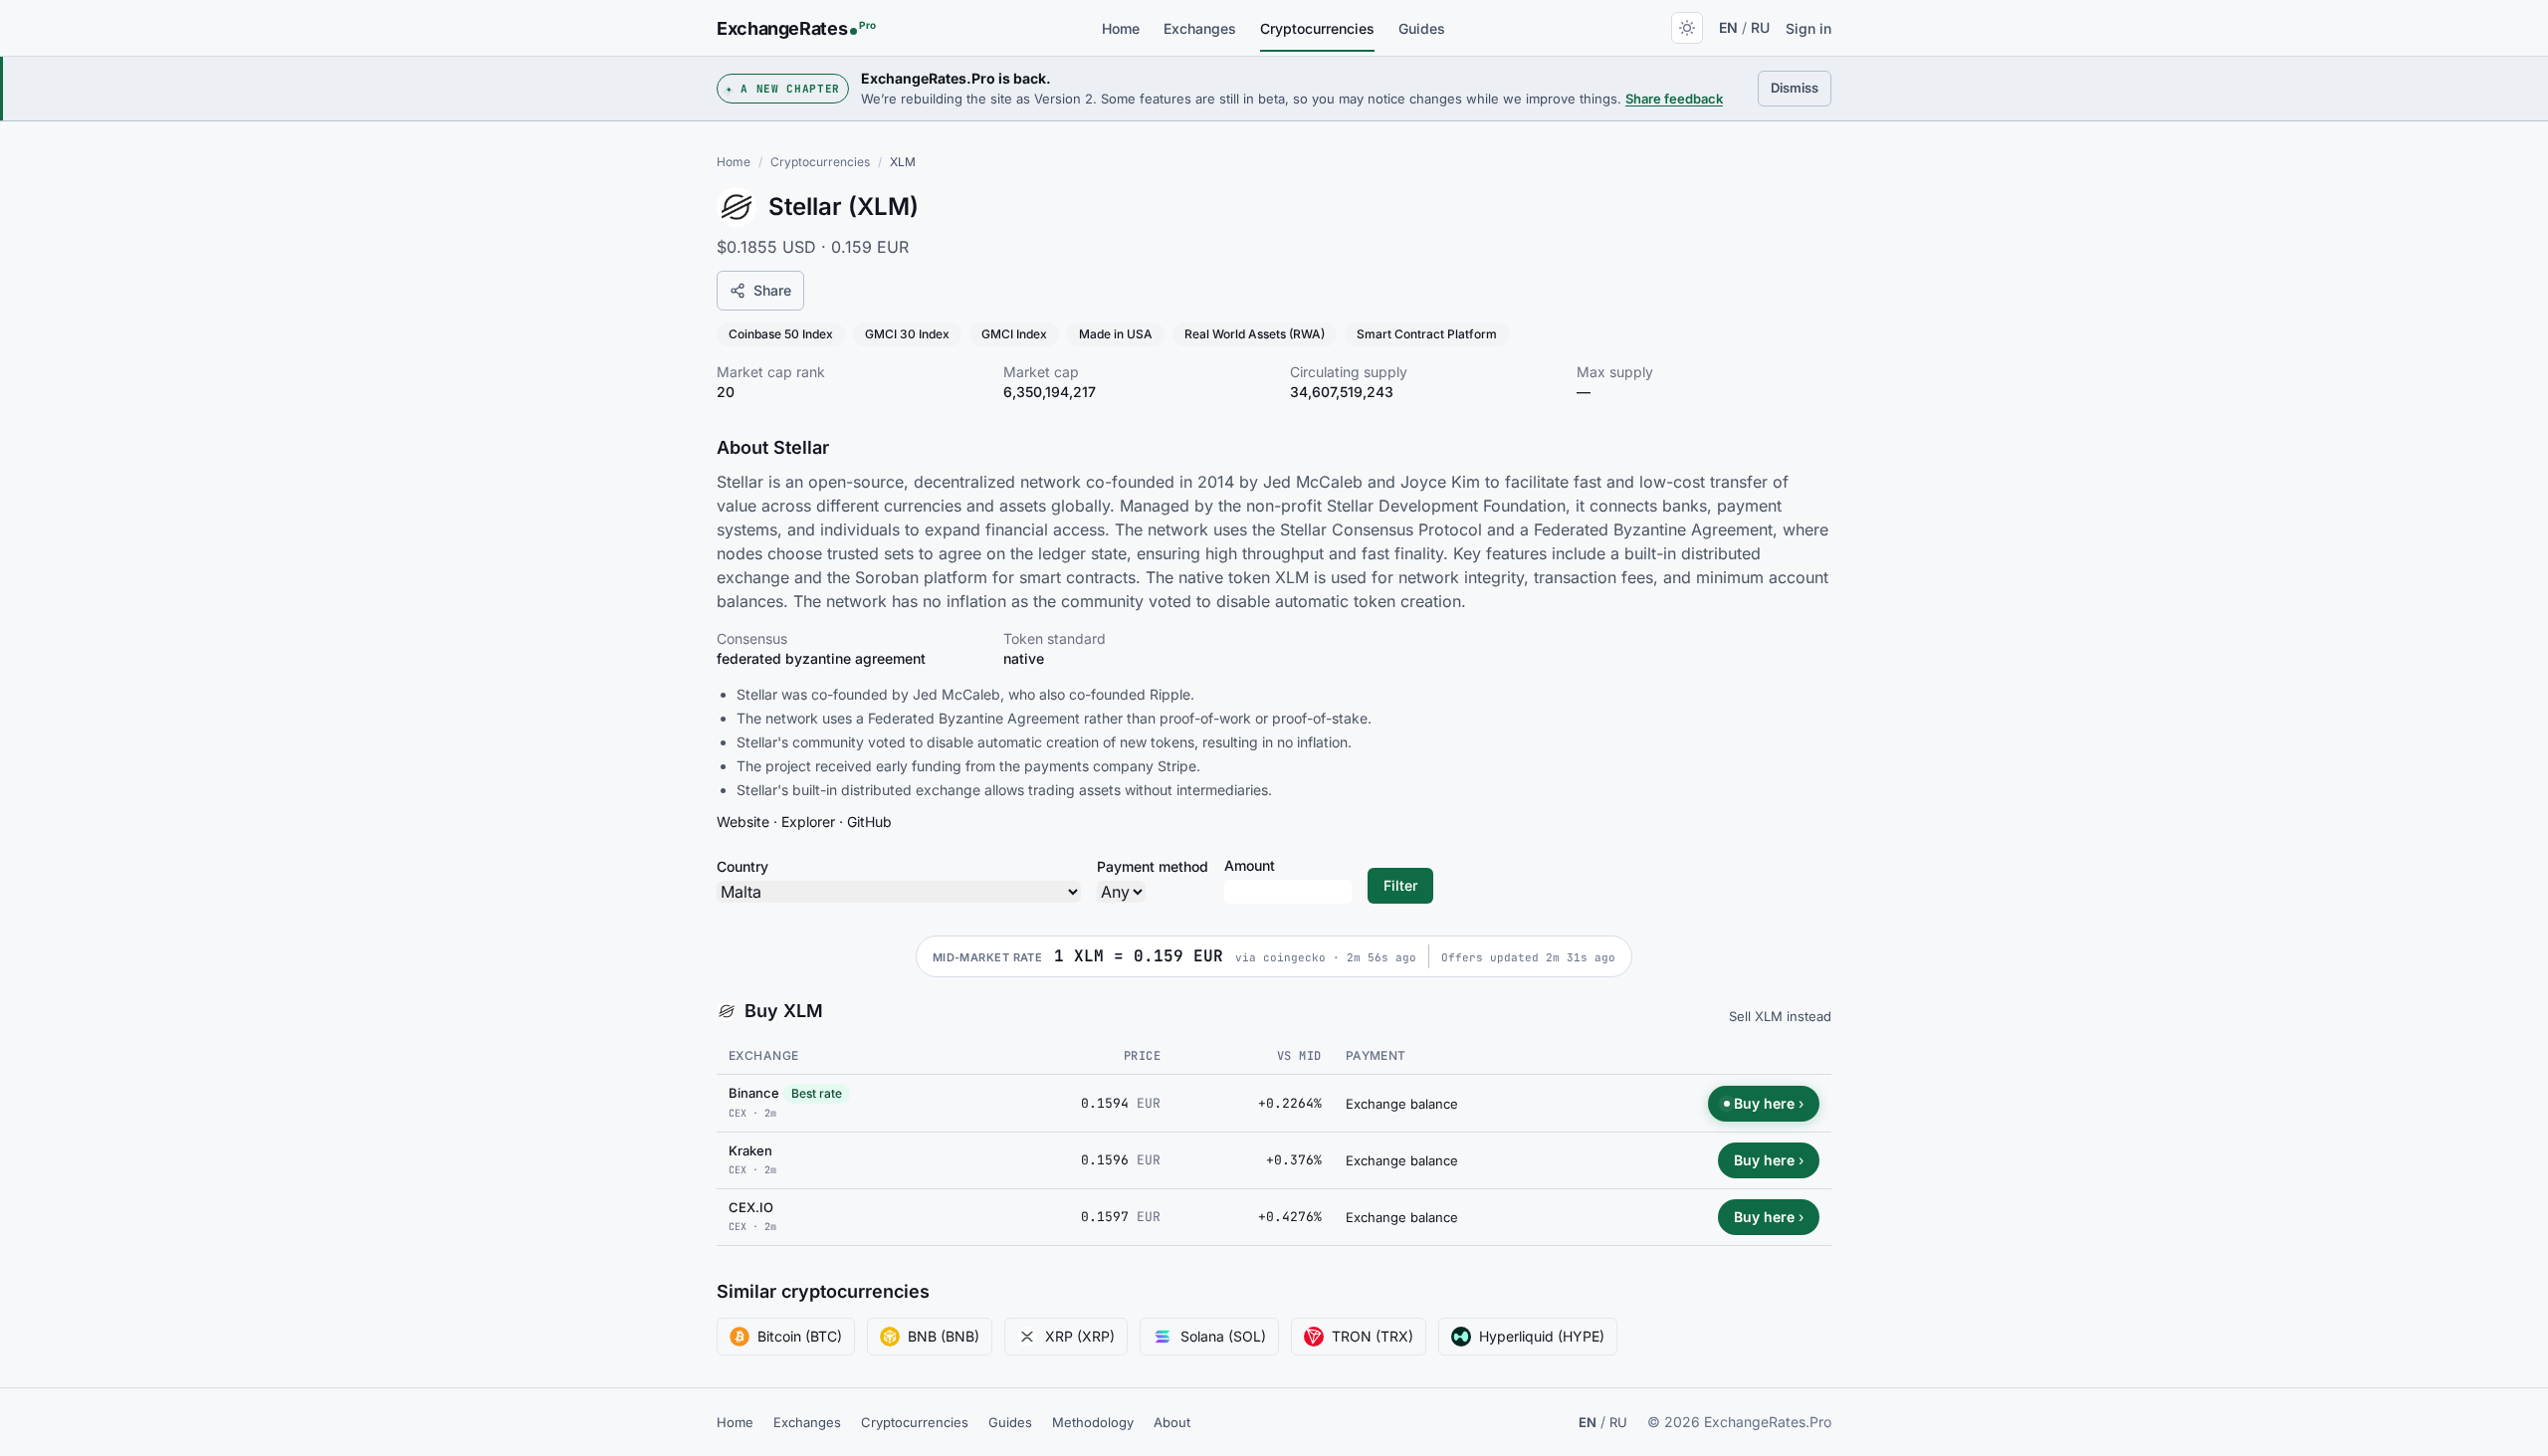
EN (1728, 27)
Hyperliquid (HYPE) (1542, 1336)
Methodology (1093, 1422)
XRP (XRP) (1080, 1336)
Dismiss (1801, 87)
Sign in (1808, 28)
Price (1142, 1056)
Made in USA (1116, 334)
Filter (1400, 885)
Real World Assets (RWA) (1255, 334)
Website (743, 822)
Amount (1250, 865)
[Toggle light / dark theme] (1687, 28)
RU (1760, 27)
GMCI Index (1014, 334)
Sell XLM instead (1780, 1016)
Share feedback (1674, 99)
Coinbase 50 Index (781, 334)
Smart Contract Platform (1427, 334)
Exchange (764, 1055)
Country (743, 866)
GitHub (869, 822)
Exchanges (1200, 28)
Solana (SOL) (1223, 1336)
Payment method (1153, 866)
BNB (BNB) (944, 1336)
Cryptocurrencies (1317, 28)
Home (1121, 28)
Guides (1422, 28)
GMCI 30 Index (907, 334)
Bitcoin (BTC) (800, 1336)
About (1172, 1422)
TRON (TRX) (1373, 1336)
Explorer (808, 822)
